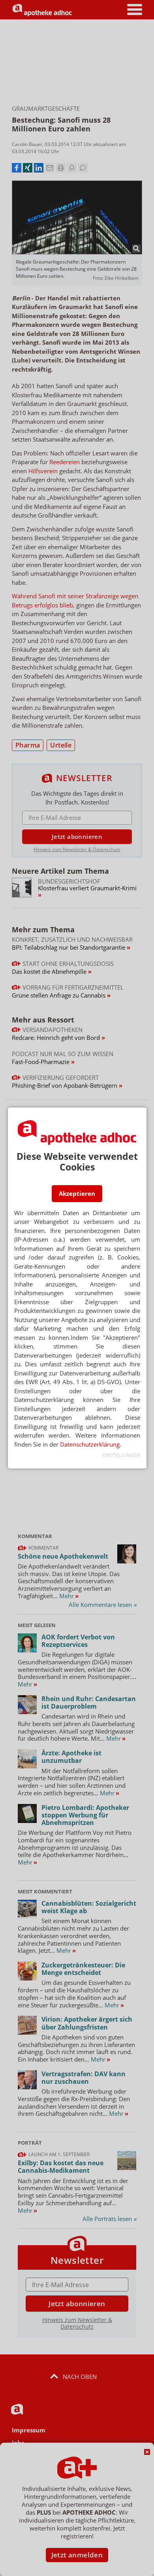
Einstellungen (121, 1455)
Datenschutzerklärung (90, 1444)
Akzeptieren (77, 1193)
